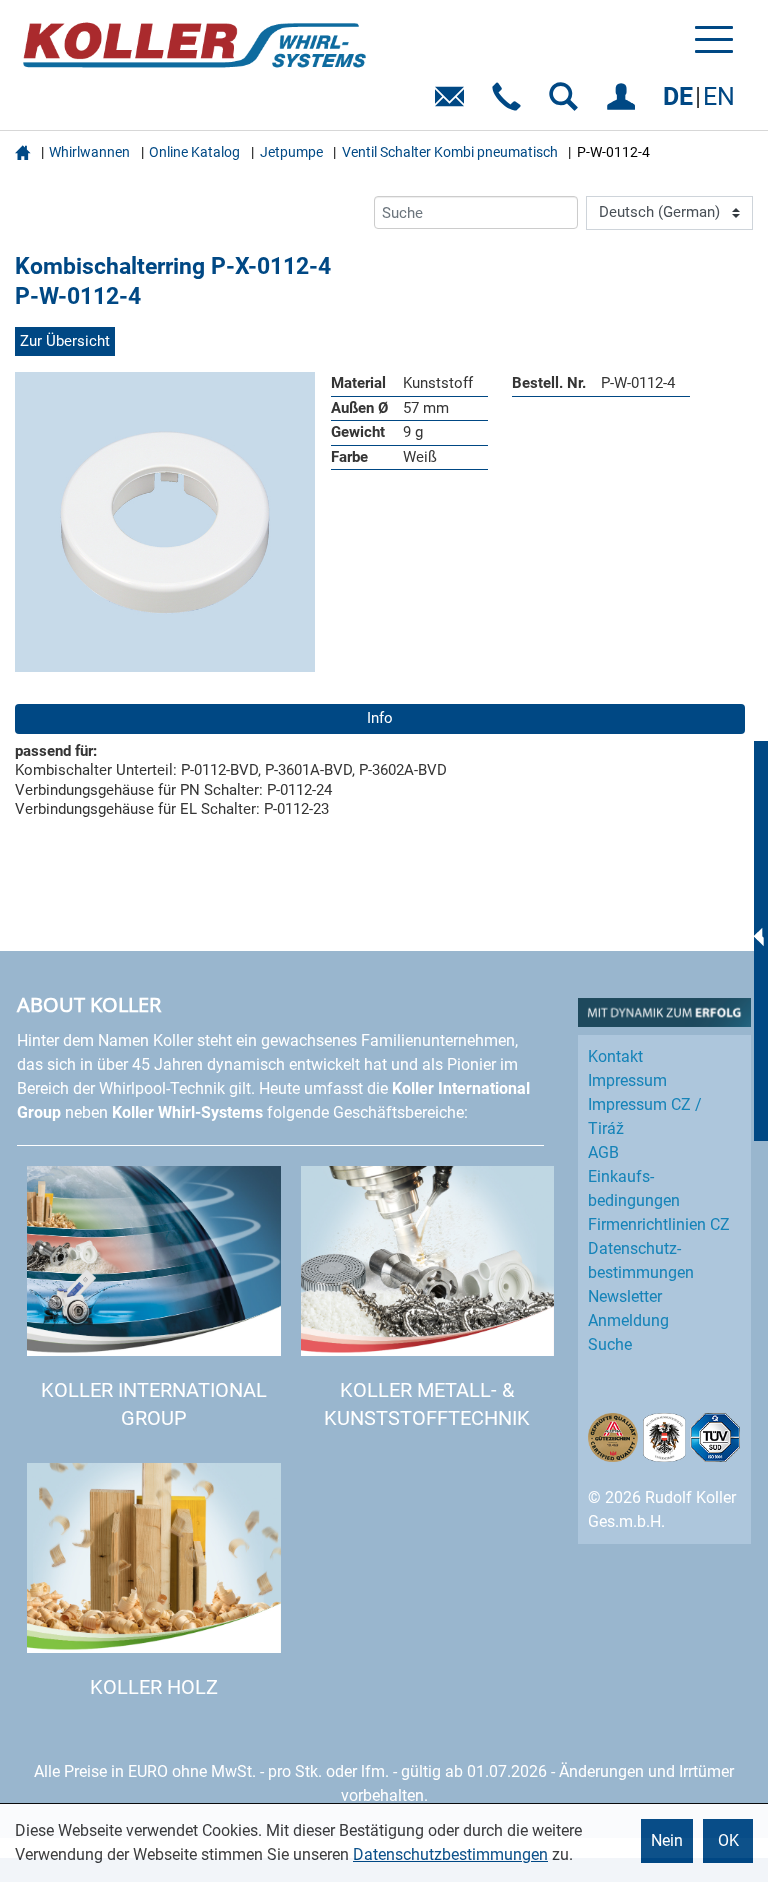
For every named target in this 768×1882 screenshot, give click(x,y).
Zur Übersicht (65, 341)
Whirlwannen (89, 152)
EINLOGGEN (624, 103)
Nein (667, 1840)
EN (719, 96)
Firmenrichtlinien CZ (659, 1224)
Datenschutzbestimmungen (450, 1854)
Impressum (627, 1080)
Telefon (510, 103)
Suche (610, 1344)
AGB (603, 1152)
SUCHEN (567, 103)
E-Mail (453, 103)
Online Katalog (194, 152)
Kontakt (615, 1056)
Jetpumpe (291, 152)
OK (728, 1840)
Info (380, 718)
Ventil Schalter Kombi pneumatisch (450, 152)
